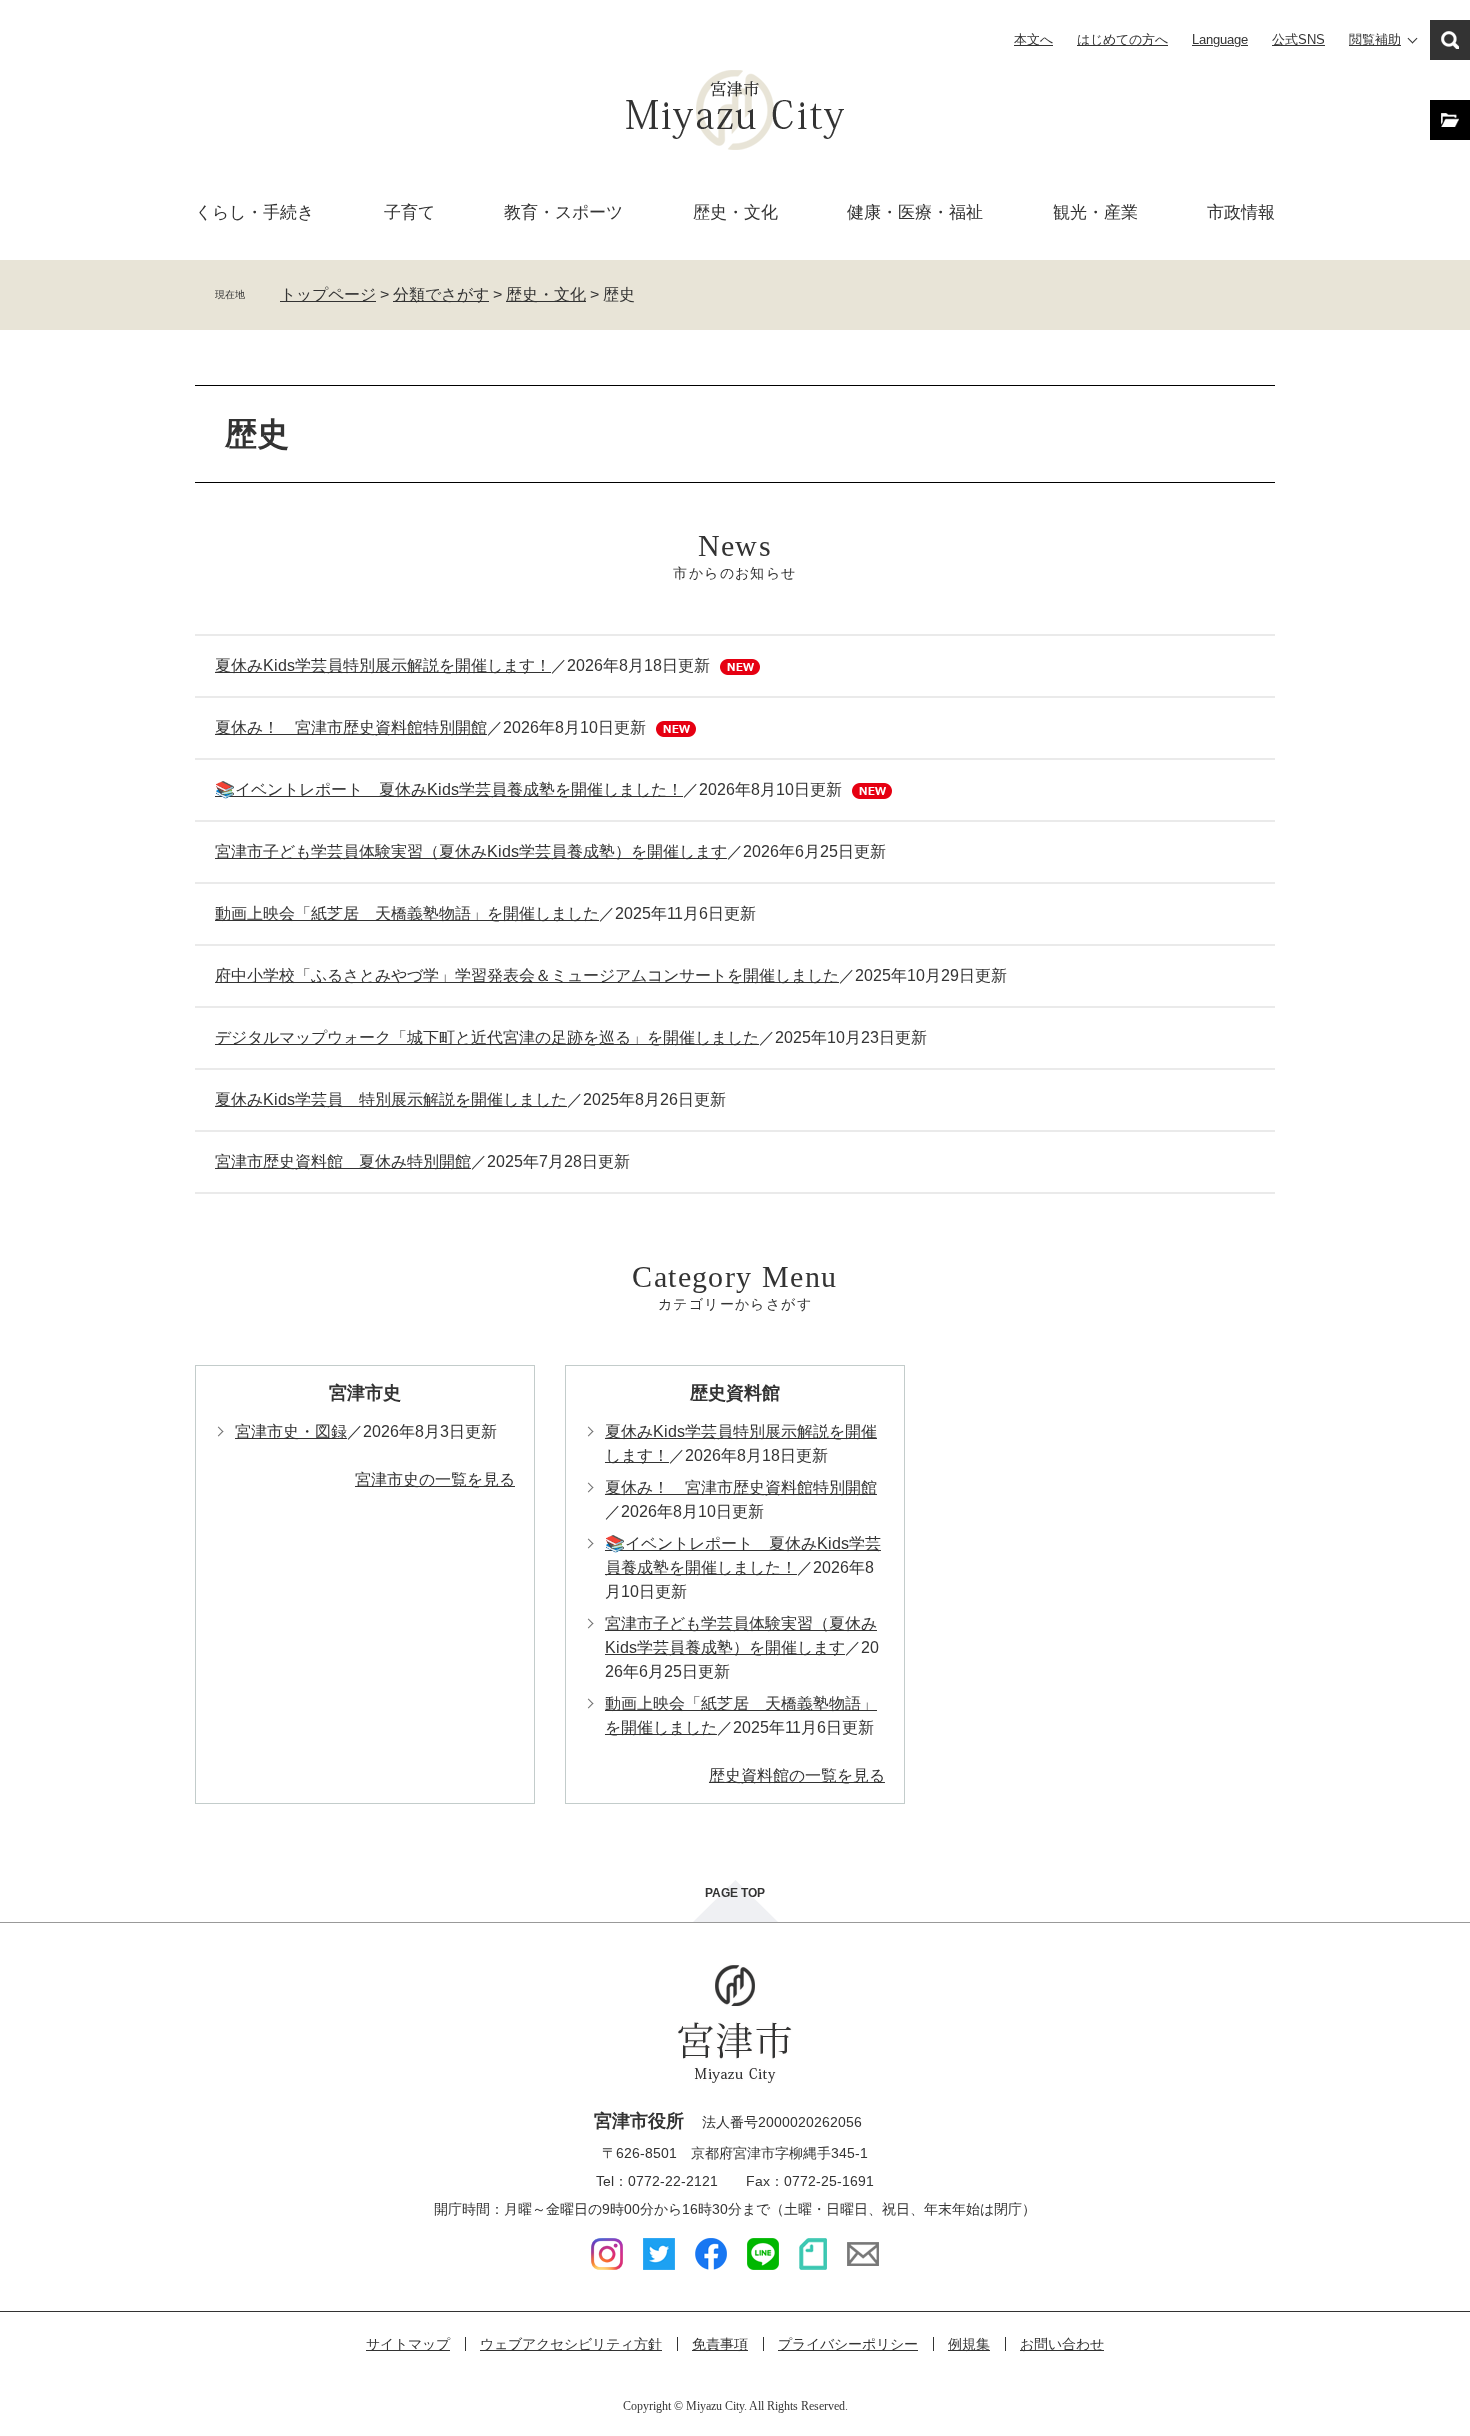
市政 (1241, 212)
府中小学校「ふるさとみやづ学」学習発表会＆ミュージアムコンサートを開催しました (527, 975)
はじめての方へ (1122, 39)
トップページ (328, 294)
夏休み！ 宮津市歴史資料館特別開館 (351, 727)
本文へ (1033, 39)
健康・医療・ (915, 212)
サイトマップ (408, 2344)
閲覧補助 (1375, 39)
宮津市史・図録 (291, 1431)
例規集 (969, 2344)
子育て (409, 212)
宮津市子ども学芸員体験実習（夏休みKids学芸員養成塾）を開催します (471, 851)
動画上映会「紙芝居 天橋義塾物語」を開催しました (407, 913)
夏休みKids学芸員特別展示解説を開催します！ (383, 665)
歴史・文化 (735, 212)
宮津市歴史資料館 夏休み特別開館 (343, 1161)
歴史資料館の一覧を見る (797, 1775)
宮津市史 (365, 1393)
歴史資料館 (735, 1393)
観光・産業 (1095, 212)
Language (1220, 39)
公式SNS (1298, 39)
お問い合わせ (1062, 2344)
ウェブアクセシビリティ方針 (571, 2344)
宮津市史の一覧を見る (435, 1479)
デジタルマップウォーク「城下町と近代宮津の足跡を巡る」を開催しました (487, 1037)
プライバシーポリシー (848, 2344)
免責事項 (720, 2344)
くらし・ (254, 212)
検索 (1450, 40)
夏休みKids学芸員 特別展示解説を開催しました (391, 1099)
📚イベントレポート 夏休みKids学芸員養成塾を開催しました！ (449, 789)
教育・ (563, 212)
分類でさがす (441, 294)
